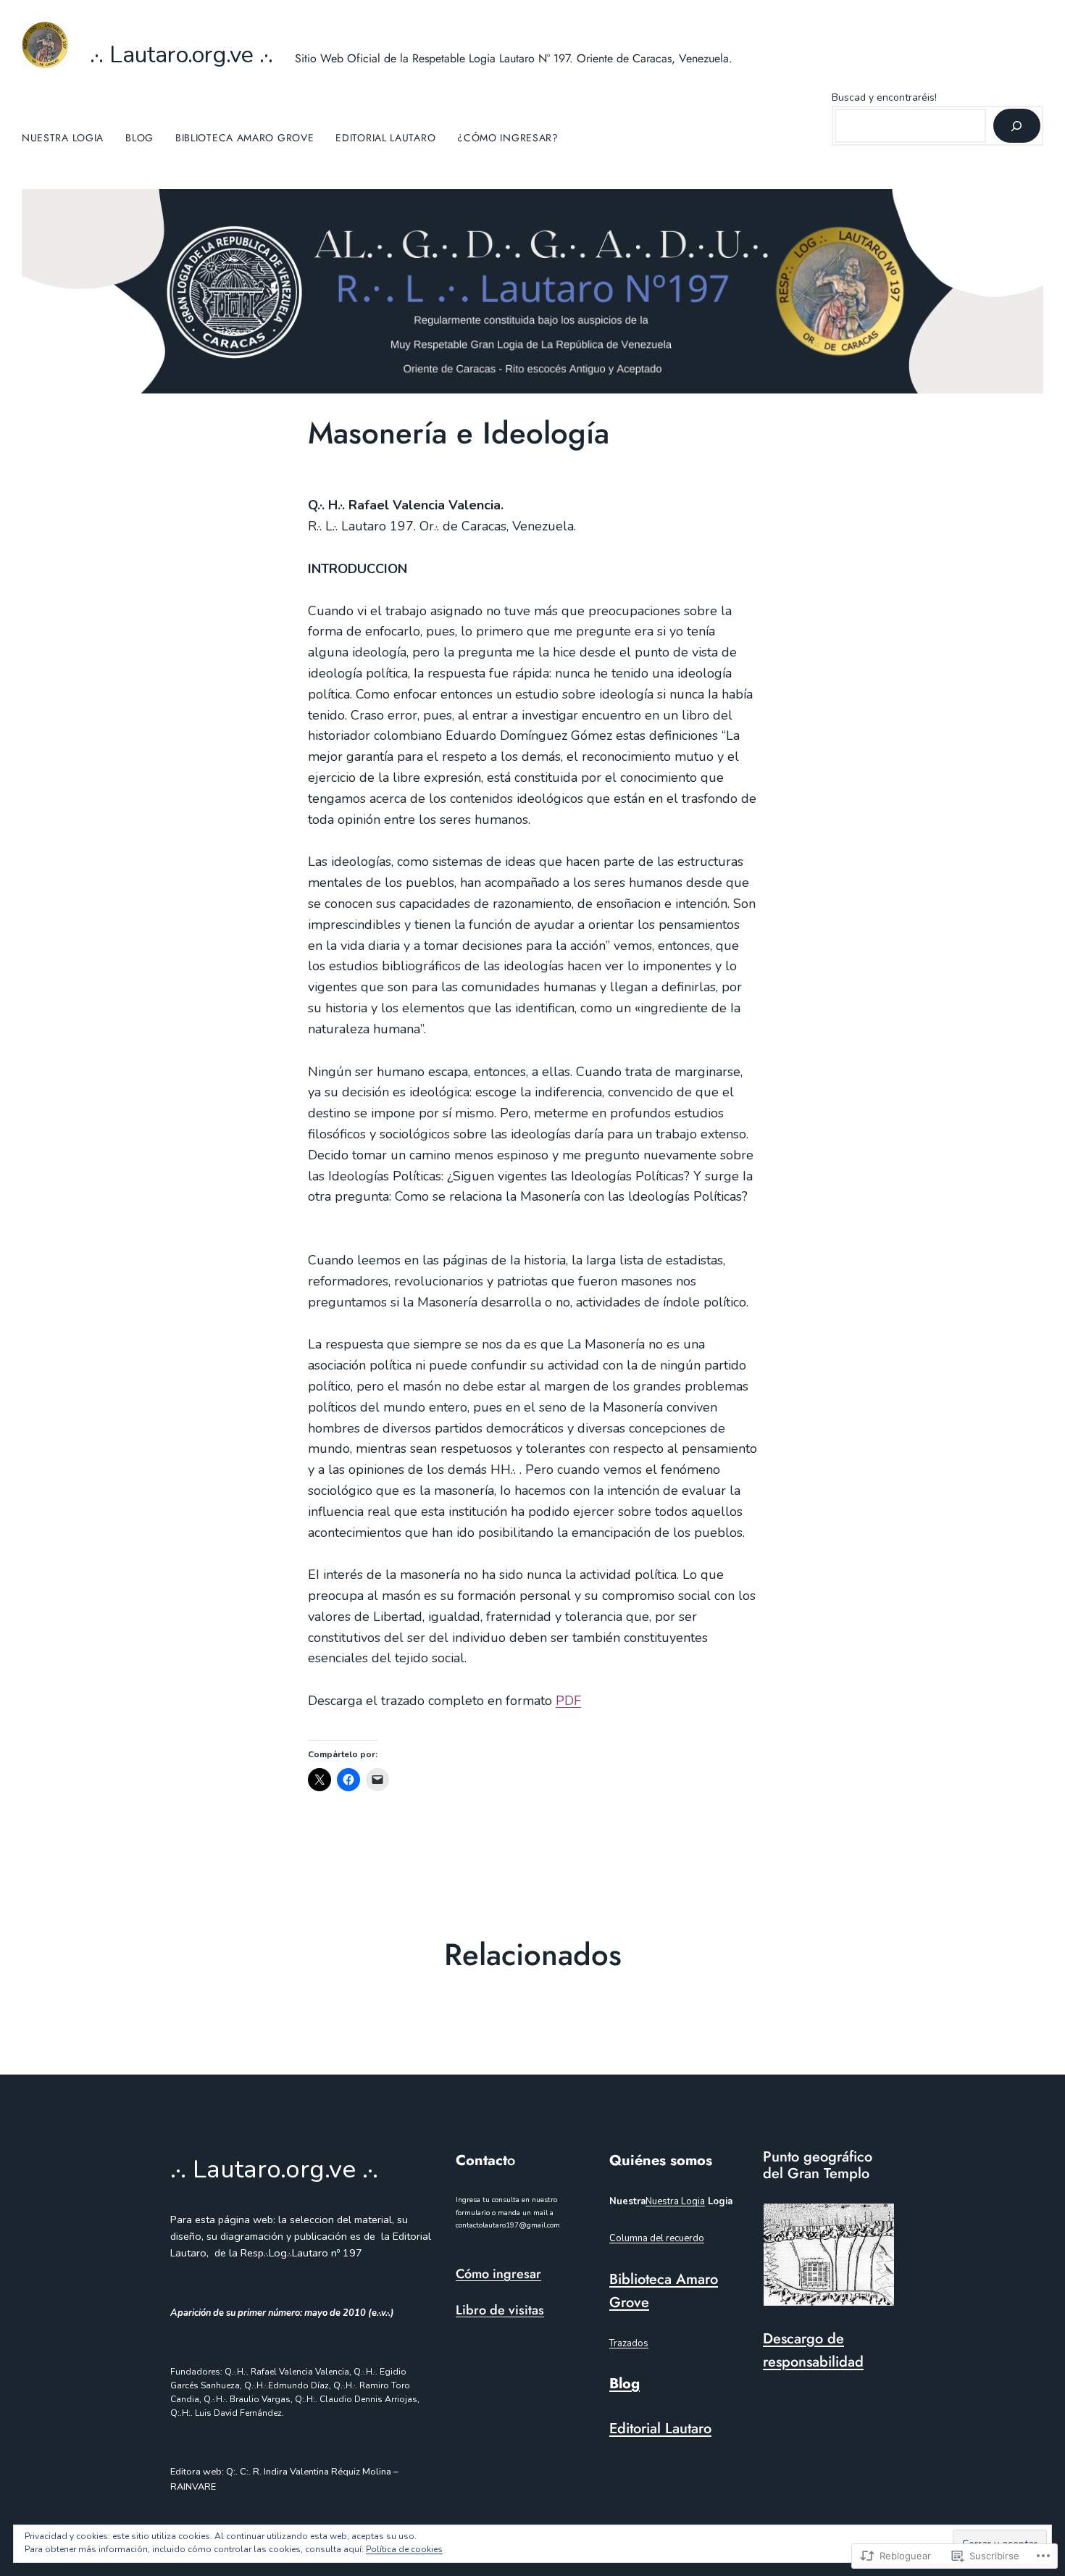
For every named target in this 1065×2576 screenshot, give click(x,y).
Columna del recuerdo (657, 2238)
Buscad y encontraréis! (884, 97)
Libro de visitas (500, 2310)
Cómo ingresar (498, 2274)
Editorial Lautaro (660, 2429)
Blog (625, 2384)
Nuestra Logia (675, 2201)
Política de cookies (404, 2549)
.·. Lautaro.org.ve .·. (181, 55)
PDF (568, 1701)
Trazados (629, 2343)
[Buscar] (1017, 126)
